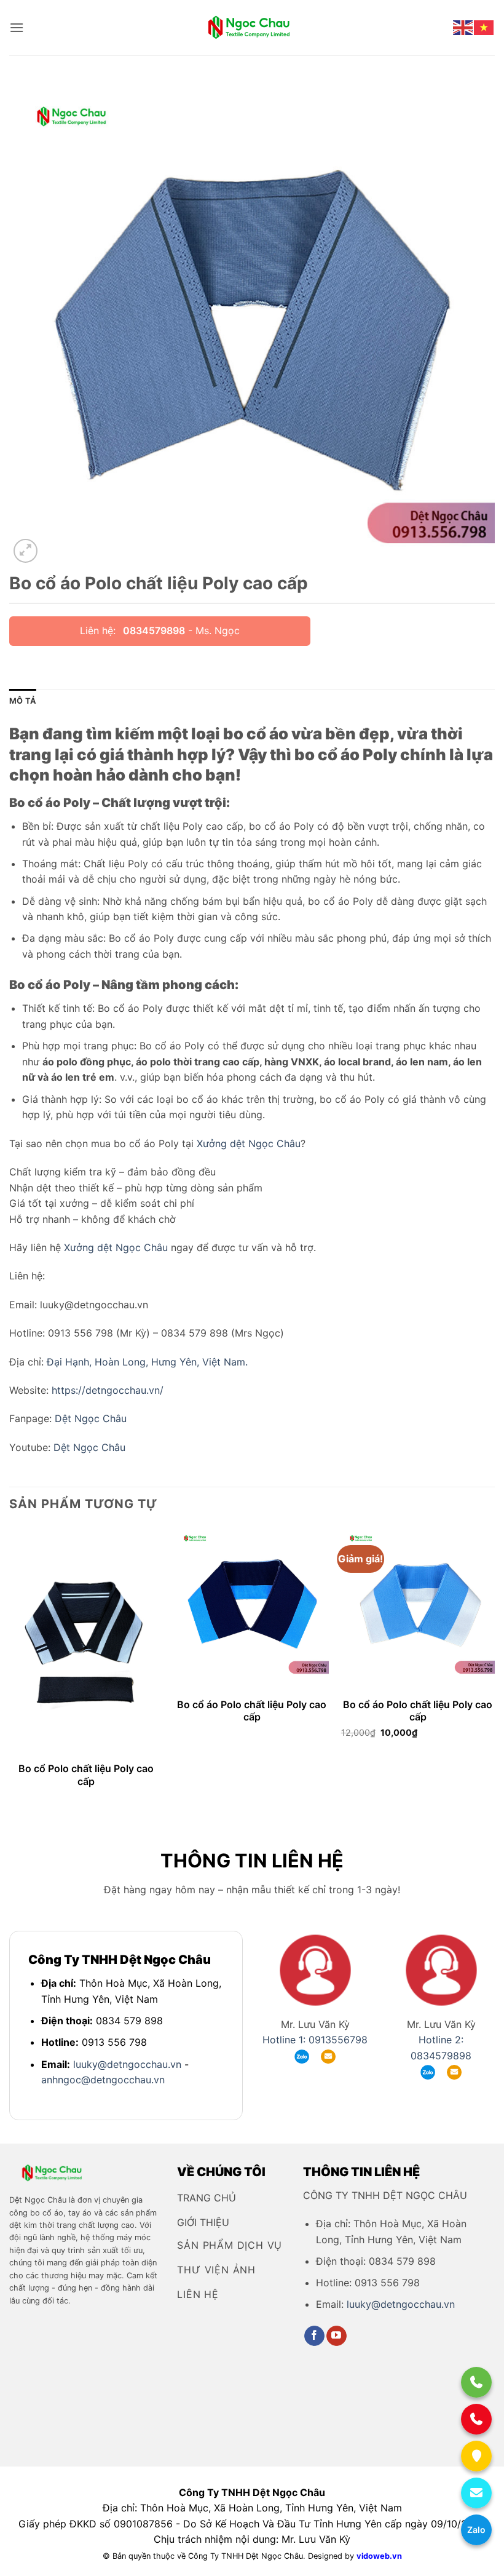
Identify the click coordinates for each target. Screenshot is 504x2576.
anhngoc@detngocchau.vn (103, 2080)
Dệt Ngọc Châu (91, 1418)
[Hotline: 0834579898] (476, 2419)
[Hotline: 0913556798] (476, 2382)
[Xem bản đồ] (476, 2456)
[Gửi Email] (476, 2493)
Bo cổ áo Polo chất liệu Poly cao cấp (252, 1711)
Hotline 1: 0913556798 (315, 2040)
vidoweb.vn (379, 2556)
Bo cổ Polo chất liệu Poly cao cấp (86, 1775)
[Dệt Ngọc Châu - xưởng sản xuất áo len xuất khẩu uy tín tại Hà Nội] (252, 28)
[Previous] (10, 1671)
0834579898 (154, 630)
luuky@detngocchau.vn (127, 2064)
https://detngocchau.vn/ (108, 1390)
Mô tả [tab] (23, 701)
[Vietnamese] (484, 27)
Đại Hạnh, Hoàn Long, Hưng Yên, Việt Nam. (147, 1362)
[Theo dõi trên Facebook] (314, 2336)
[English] (463, 27)
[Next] (494, 1671)
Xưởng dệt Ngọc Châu (249, 1143)
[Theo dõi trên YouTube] (337, 2336)
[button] (17, 27)
